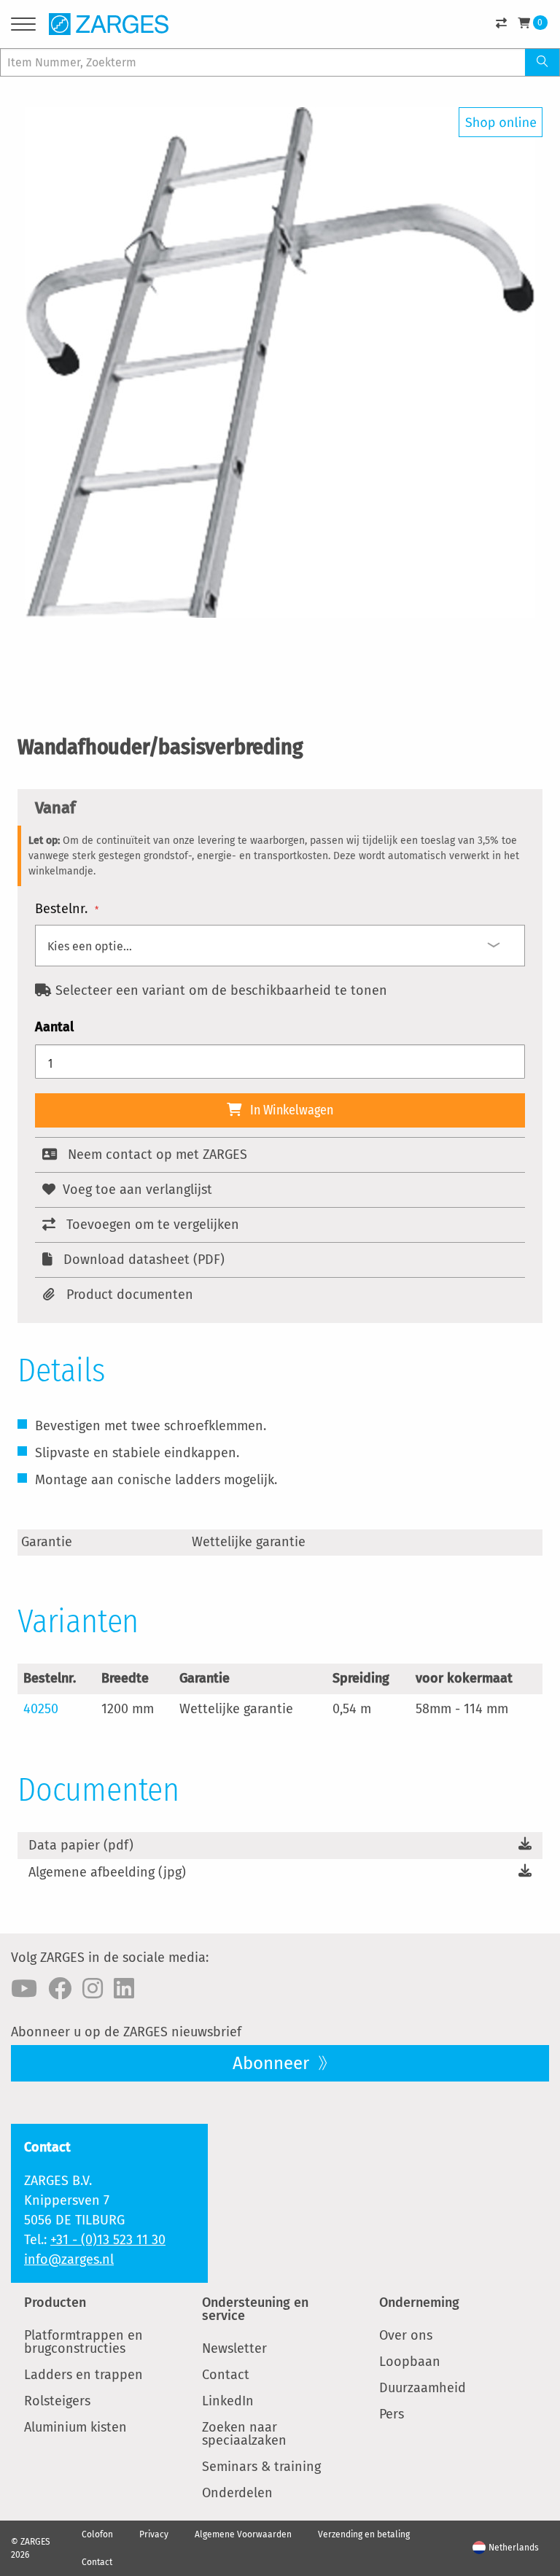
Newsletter (234, 2348)
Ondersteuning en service (255, 2309)
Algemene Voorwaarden (243, 2534)
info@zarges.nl (69, 2259)
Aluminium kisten (75, 2427)
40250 (41, 1709)
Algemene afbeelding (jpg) (107, 1872)
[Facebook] (60, 1989)
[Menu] (23, 27)
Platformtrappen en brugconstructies (83, 2342)
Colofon (97, 2534)
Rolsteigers (57, 2401)
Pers (392, 2414)
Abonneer (273, 2063)
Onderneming (419, 2303)
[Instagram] (93, 1989)
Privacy (154, 2534)
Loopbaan (410, 2362)
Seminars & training (261, 2467)
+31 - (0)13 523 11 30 (108, 2240)
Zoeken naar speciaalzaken (244, 2434)
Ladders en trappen (83, 2375)
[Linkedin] (124, 1989)
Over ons (406, 2335)
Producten (55, 2303)
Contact (226, 2375)
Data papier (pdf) (81, 1845)
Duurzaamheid (423, 2388)
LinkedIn (228, 2401)
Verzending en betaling (364, 2534)
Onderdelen (237, 2493)
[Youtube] (24, 1989)
